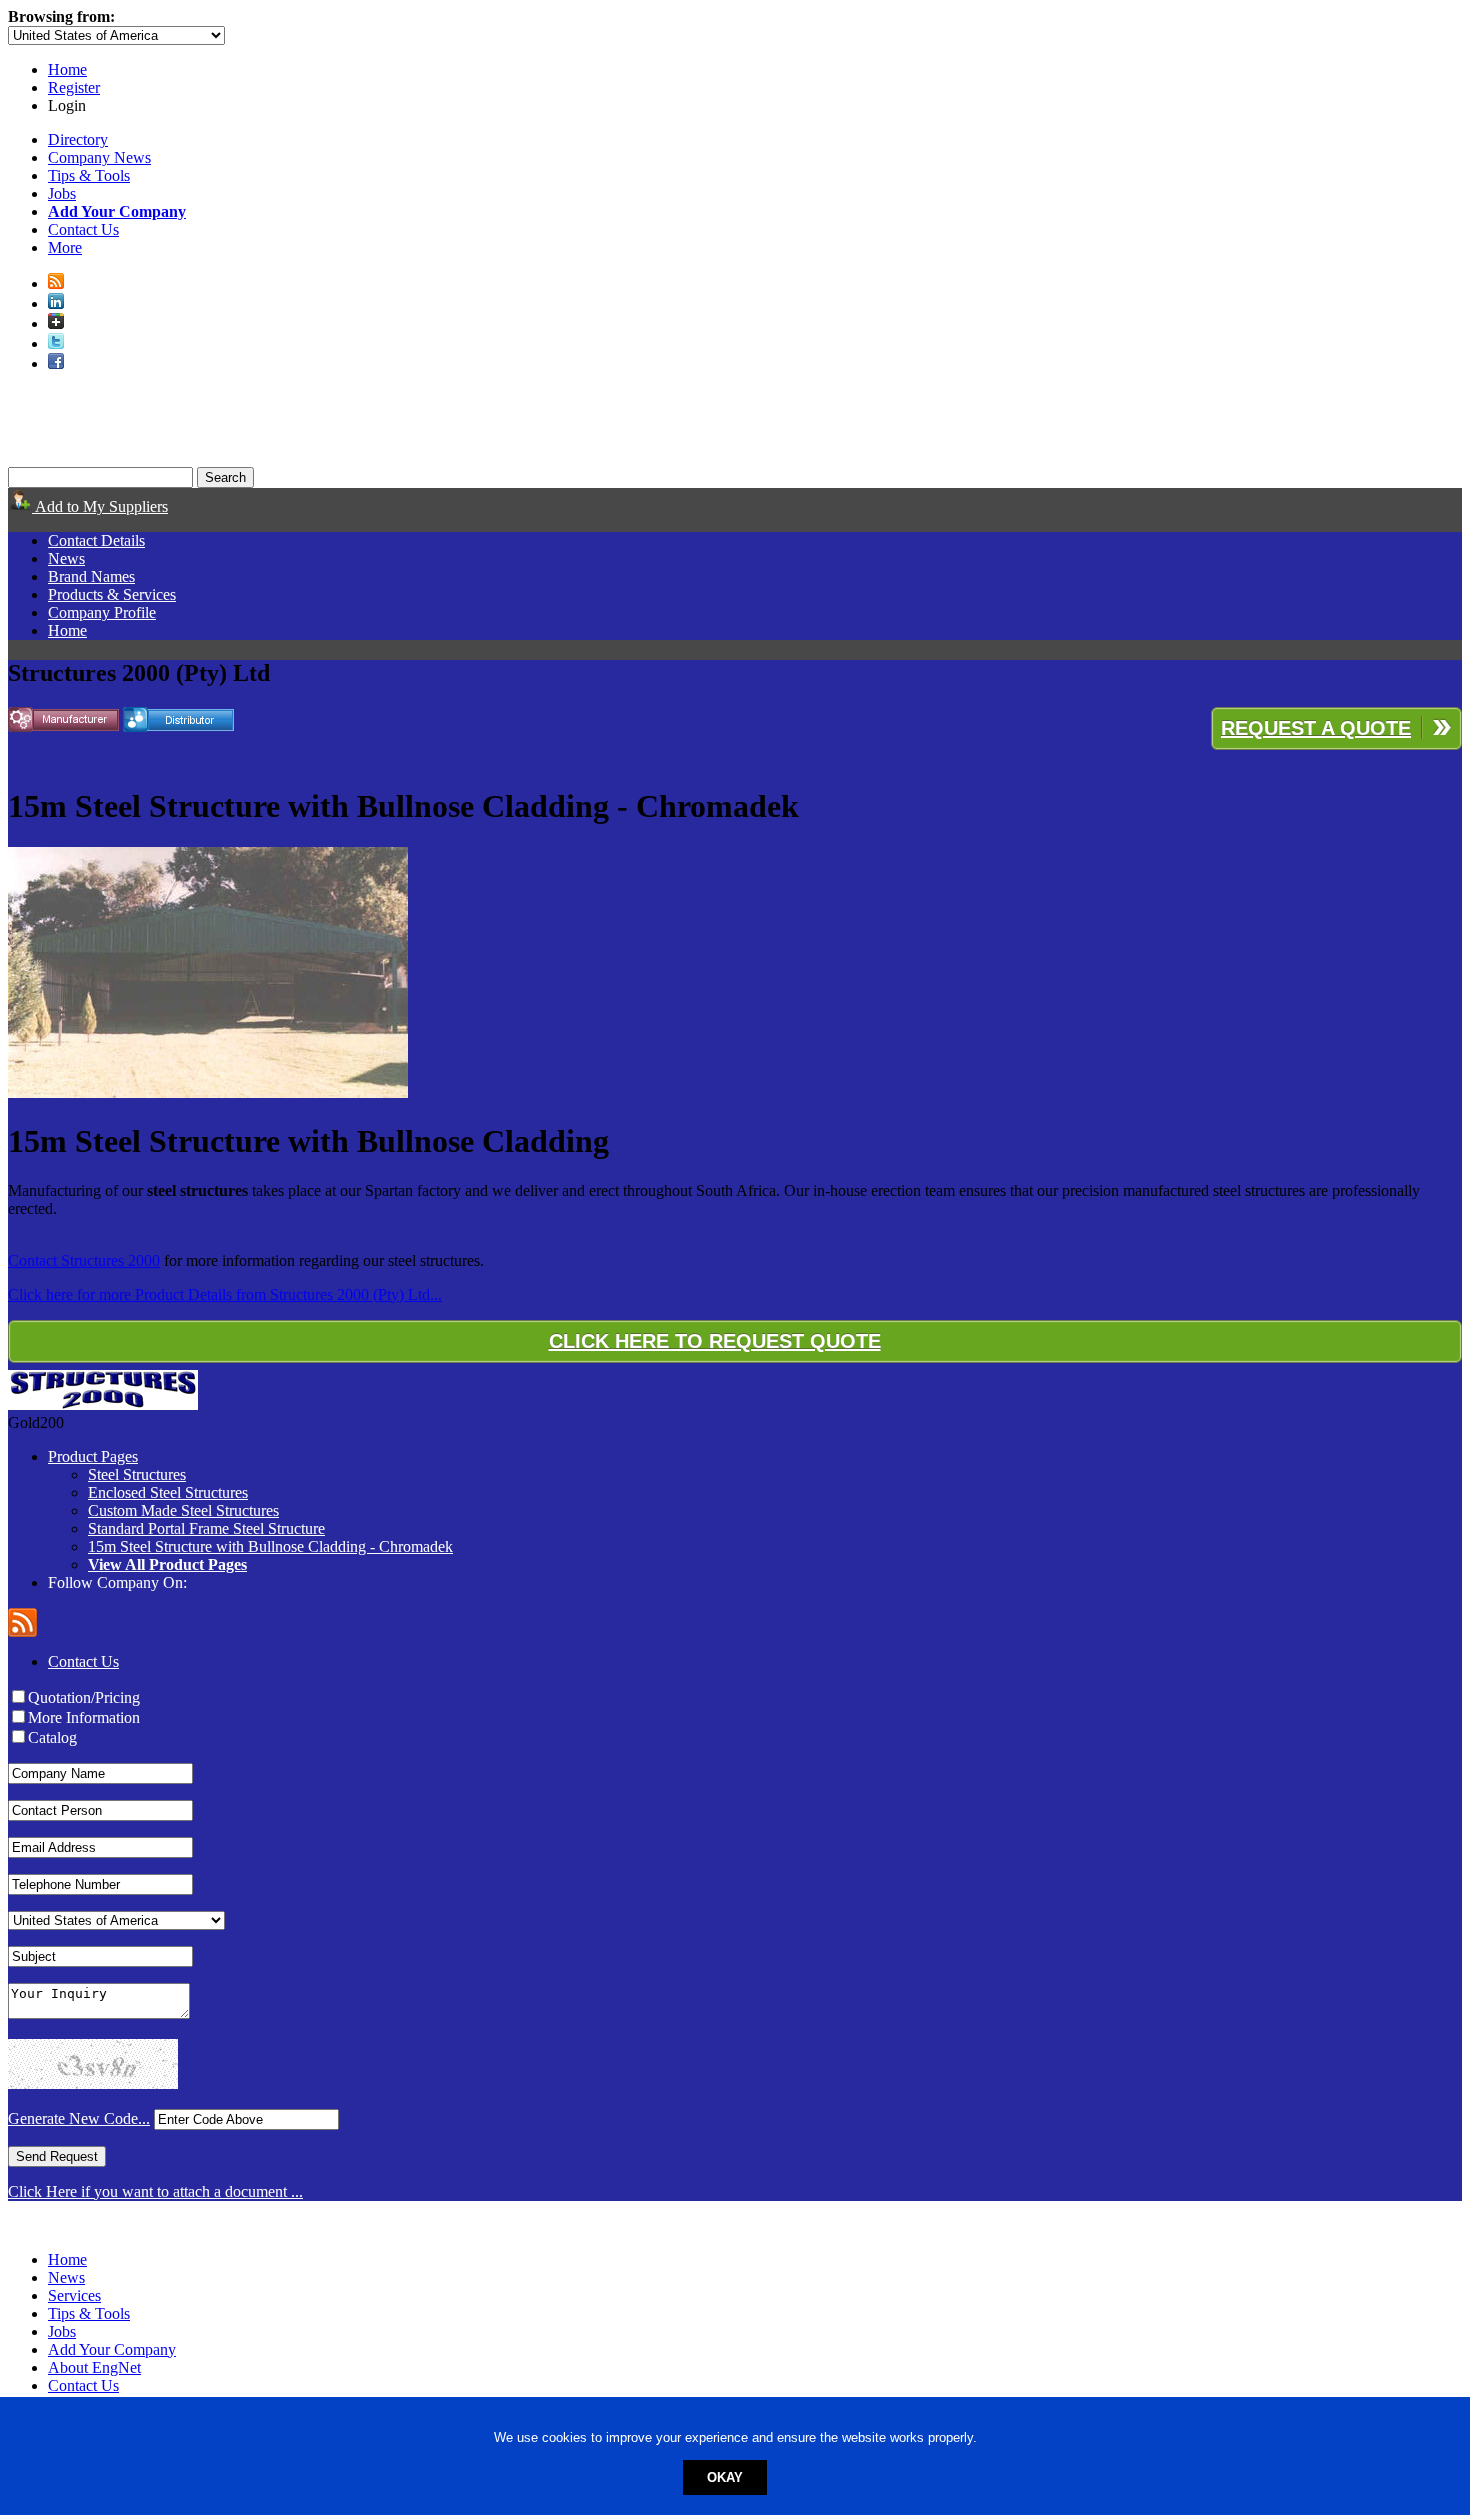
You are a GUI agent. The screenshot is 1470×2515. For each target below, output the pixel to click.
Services (74, 2295)
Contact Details (96, 540)
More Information (84, 1717)
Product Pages (93, 1456)
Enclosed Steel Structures (168, 1492)
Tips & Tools (89, 175)
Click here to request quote (715, 1341)
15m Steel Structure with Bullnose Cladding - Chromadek (270, 1546)
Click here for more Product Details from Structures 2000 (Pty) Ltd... (225, 1294)
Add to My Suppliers (100, 506)
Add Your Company (112, 2349)
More (65, 247)
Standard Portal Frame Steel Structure (206, 1528)
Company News (99, 157)
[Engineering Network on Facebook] (56, 363)
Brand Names (91, 576)
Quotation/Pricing (84, 1697)
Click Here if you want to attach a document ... (155, 2191)
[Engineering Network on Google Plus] (56, 323)
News (66, 558)
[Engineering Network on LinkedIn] (56, 303)
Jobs (62, 193)
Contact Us (83, 229)
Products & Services (112, 594)
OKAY (725, 2477)
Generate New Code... (79, 2118)
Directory (78, 139)
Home (67, 69)
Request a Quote (1316, 728)
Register (74, 87)
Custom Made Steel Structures (183, 1510)
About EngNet (94, 2367)
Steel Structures (137, 1474)
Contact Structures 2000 (84, 1260)
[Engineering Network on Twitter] (56, 343)
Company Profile (102, 612)
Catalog (52, 1737)
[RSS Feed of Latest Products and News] (56, 283)
